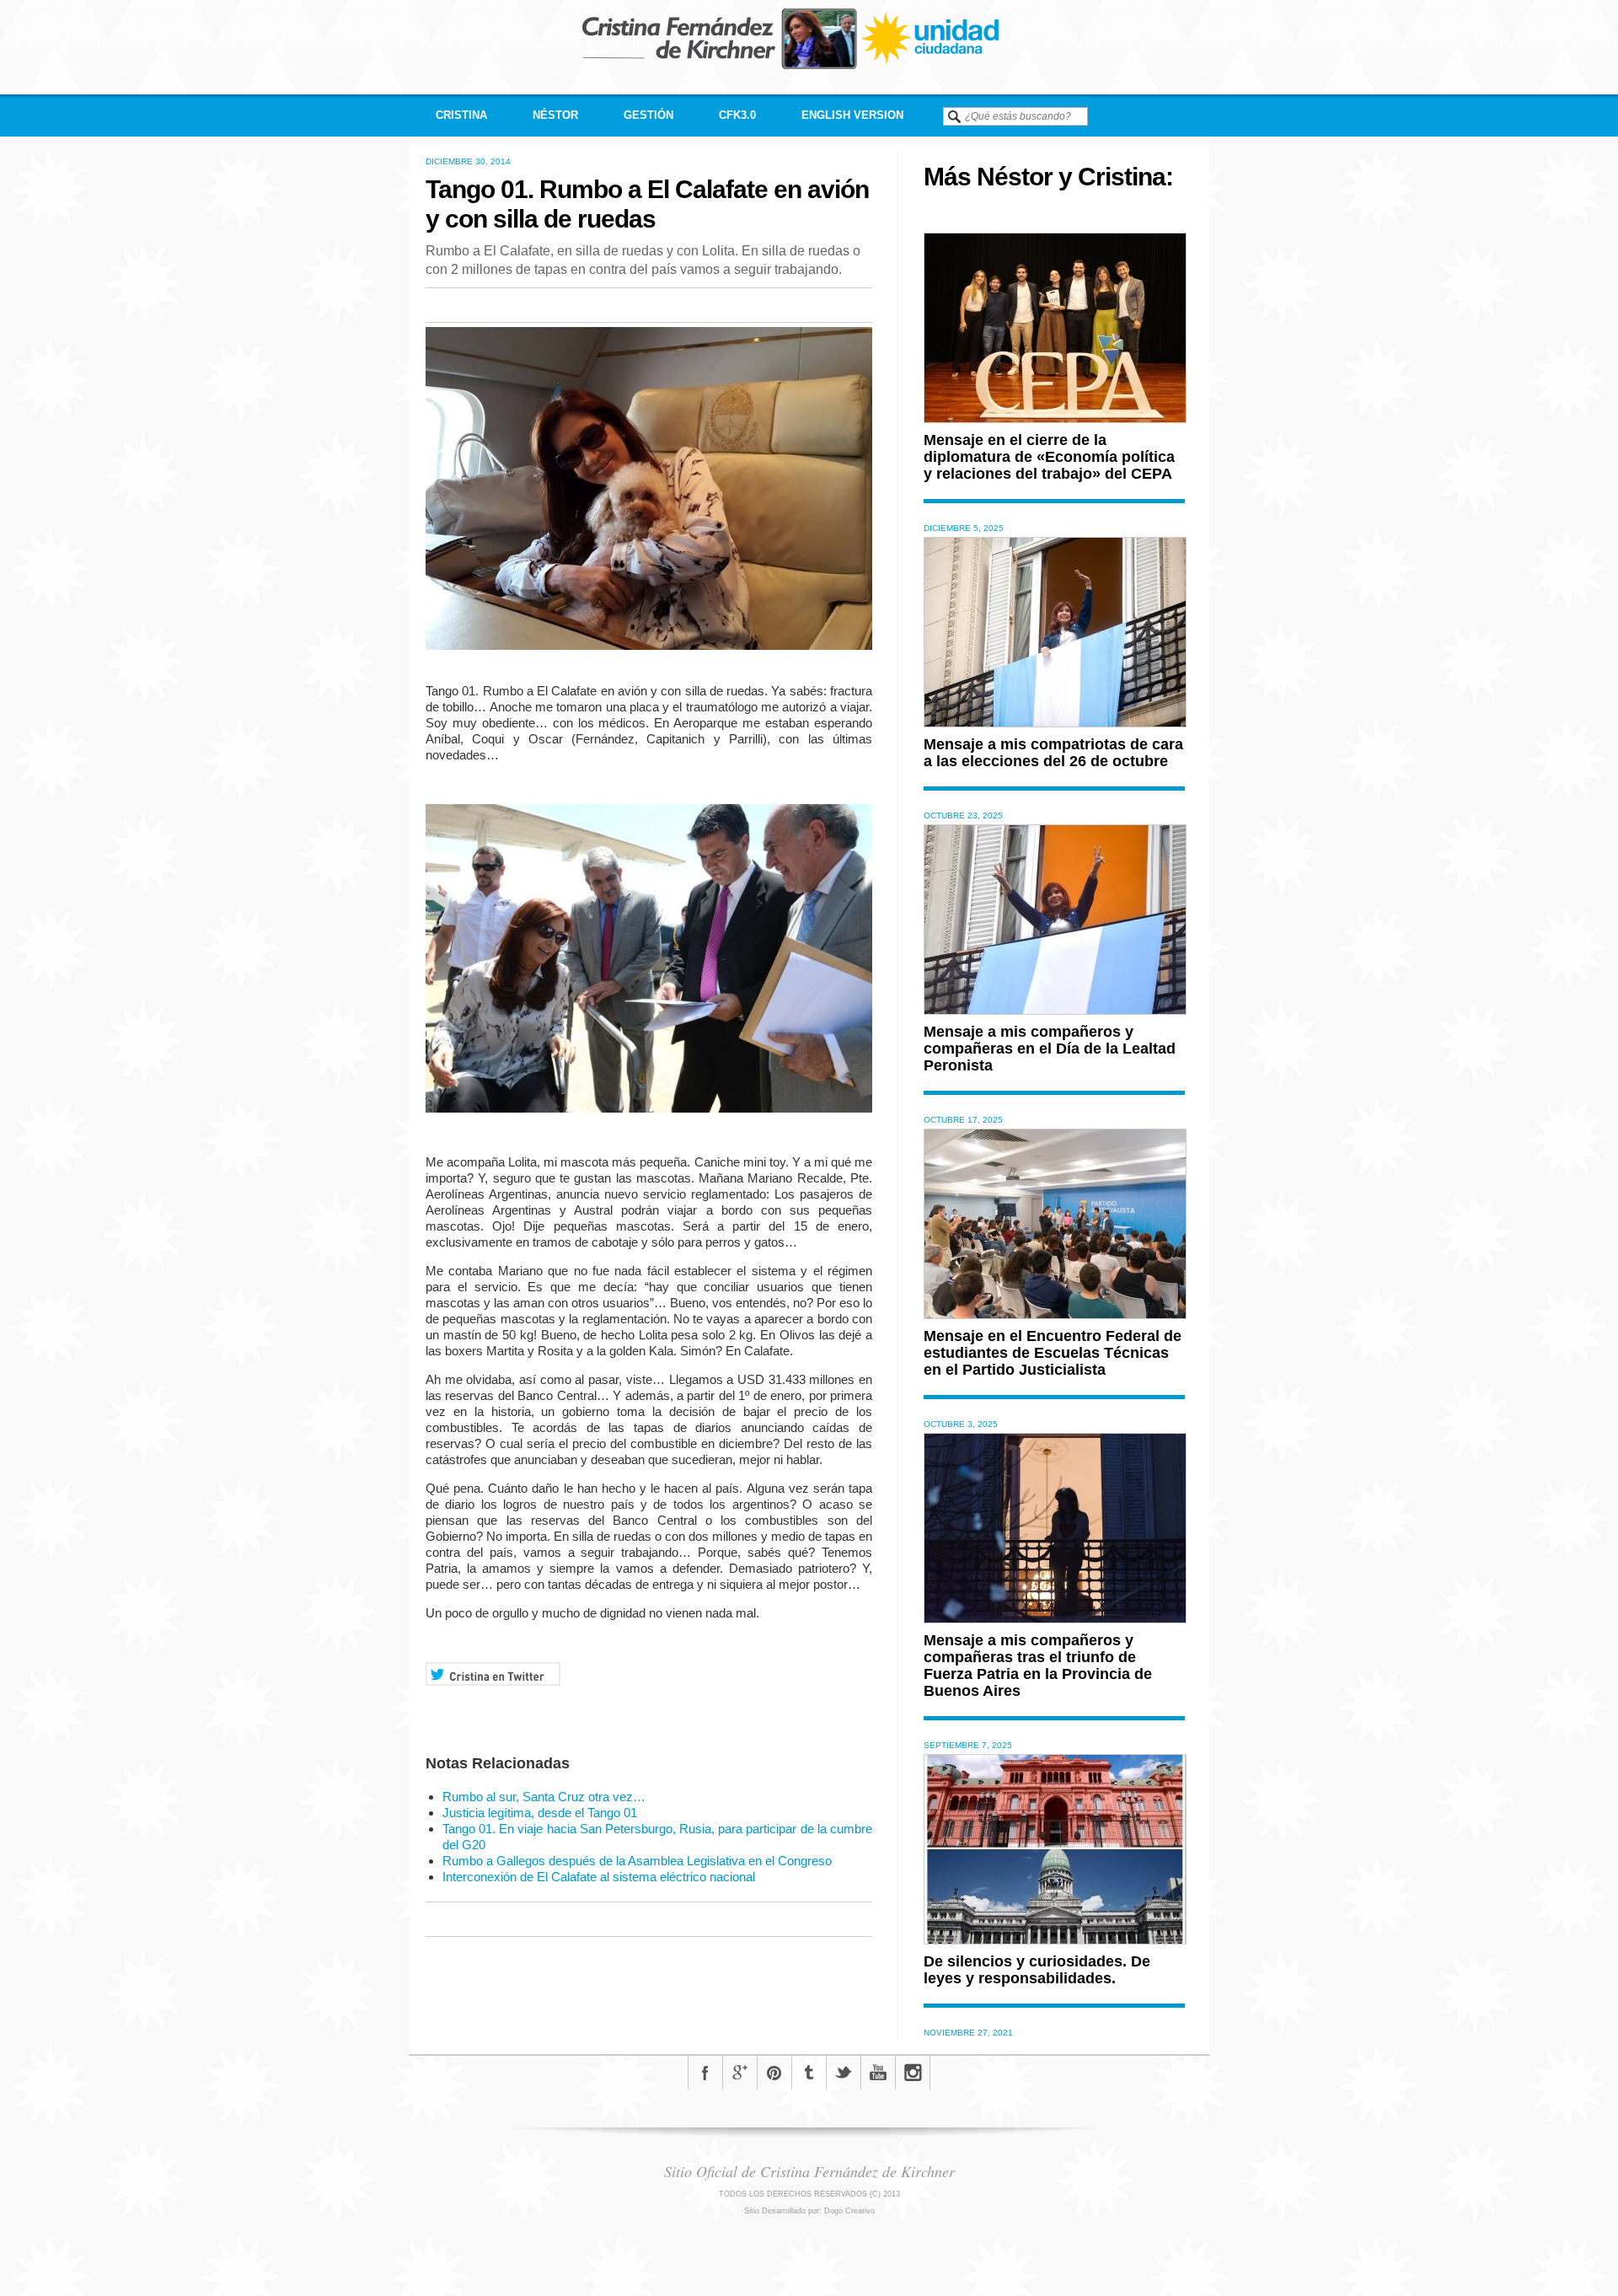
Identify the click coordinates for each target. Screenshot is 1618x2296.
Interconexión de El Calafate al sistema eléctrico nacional (599, 1877)
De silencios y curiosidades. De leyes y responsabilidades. (1037, 1970)
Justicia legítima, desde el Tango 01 (540, 1813)
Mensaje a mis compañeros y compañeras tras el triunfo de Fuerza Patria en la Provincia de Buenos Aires (1038, 1666)
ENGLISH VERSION (852, 115)
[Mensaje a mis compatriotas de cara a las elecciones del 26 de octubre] (1055, 723)
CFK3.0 (737, 115)
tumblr (809, 2073)
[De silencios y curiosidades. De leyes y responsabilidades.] (1055, 1940)
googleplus (740, 2073)
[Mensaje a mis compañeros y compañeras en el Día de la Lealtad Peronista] (1055, 1010)
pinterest (774, 2073)
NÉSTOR (555, 115)
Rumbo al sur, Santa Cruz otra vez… (544, 1797)
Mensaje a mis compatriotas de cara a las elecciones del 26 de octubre (1053, 753)
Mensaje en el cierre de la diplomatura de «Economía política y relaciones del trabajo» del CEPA (1049, 457)
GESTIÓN (648, 115)
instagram (913, 2073)
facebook (705, 2073)
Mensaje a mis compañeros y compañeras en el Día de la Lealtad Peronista (1050, 1049)
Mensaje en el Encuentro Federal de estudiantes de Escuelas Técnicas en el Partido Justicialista (1053, 1353)
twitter (844, 2073)
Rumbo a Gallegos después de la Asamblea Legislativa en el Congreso (637, 1861)
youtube (878, 2073)
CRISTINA (461, 115)
